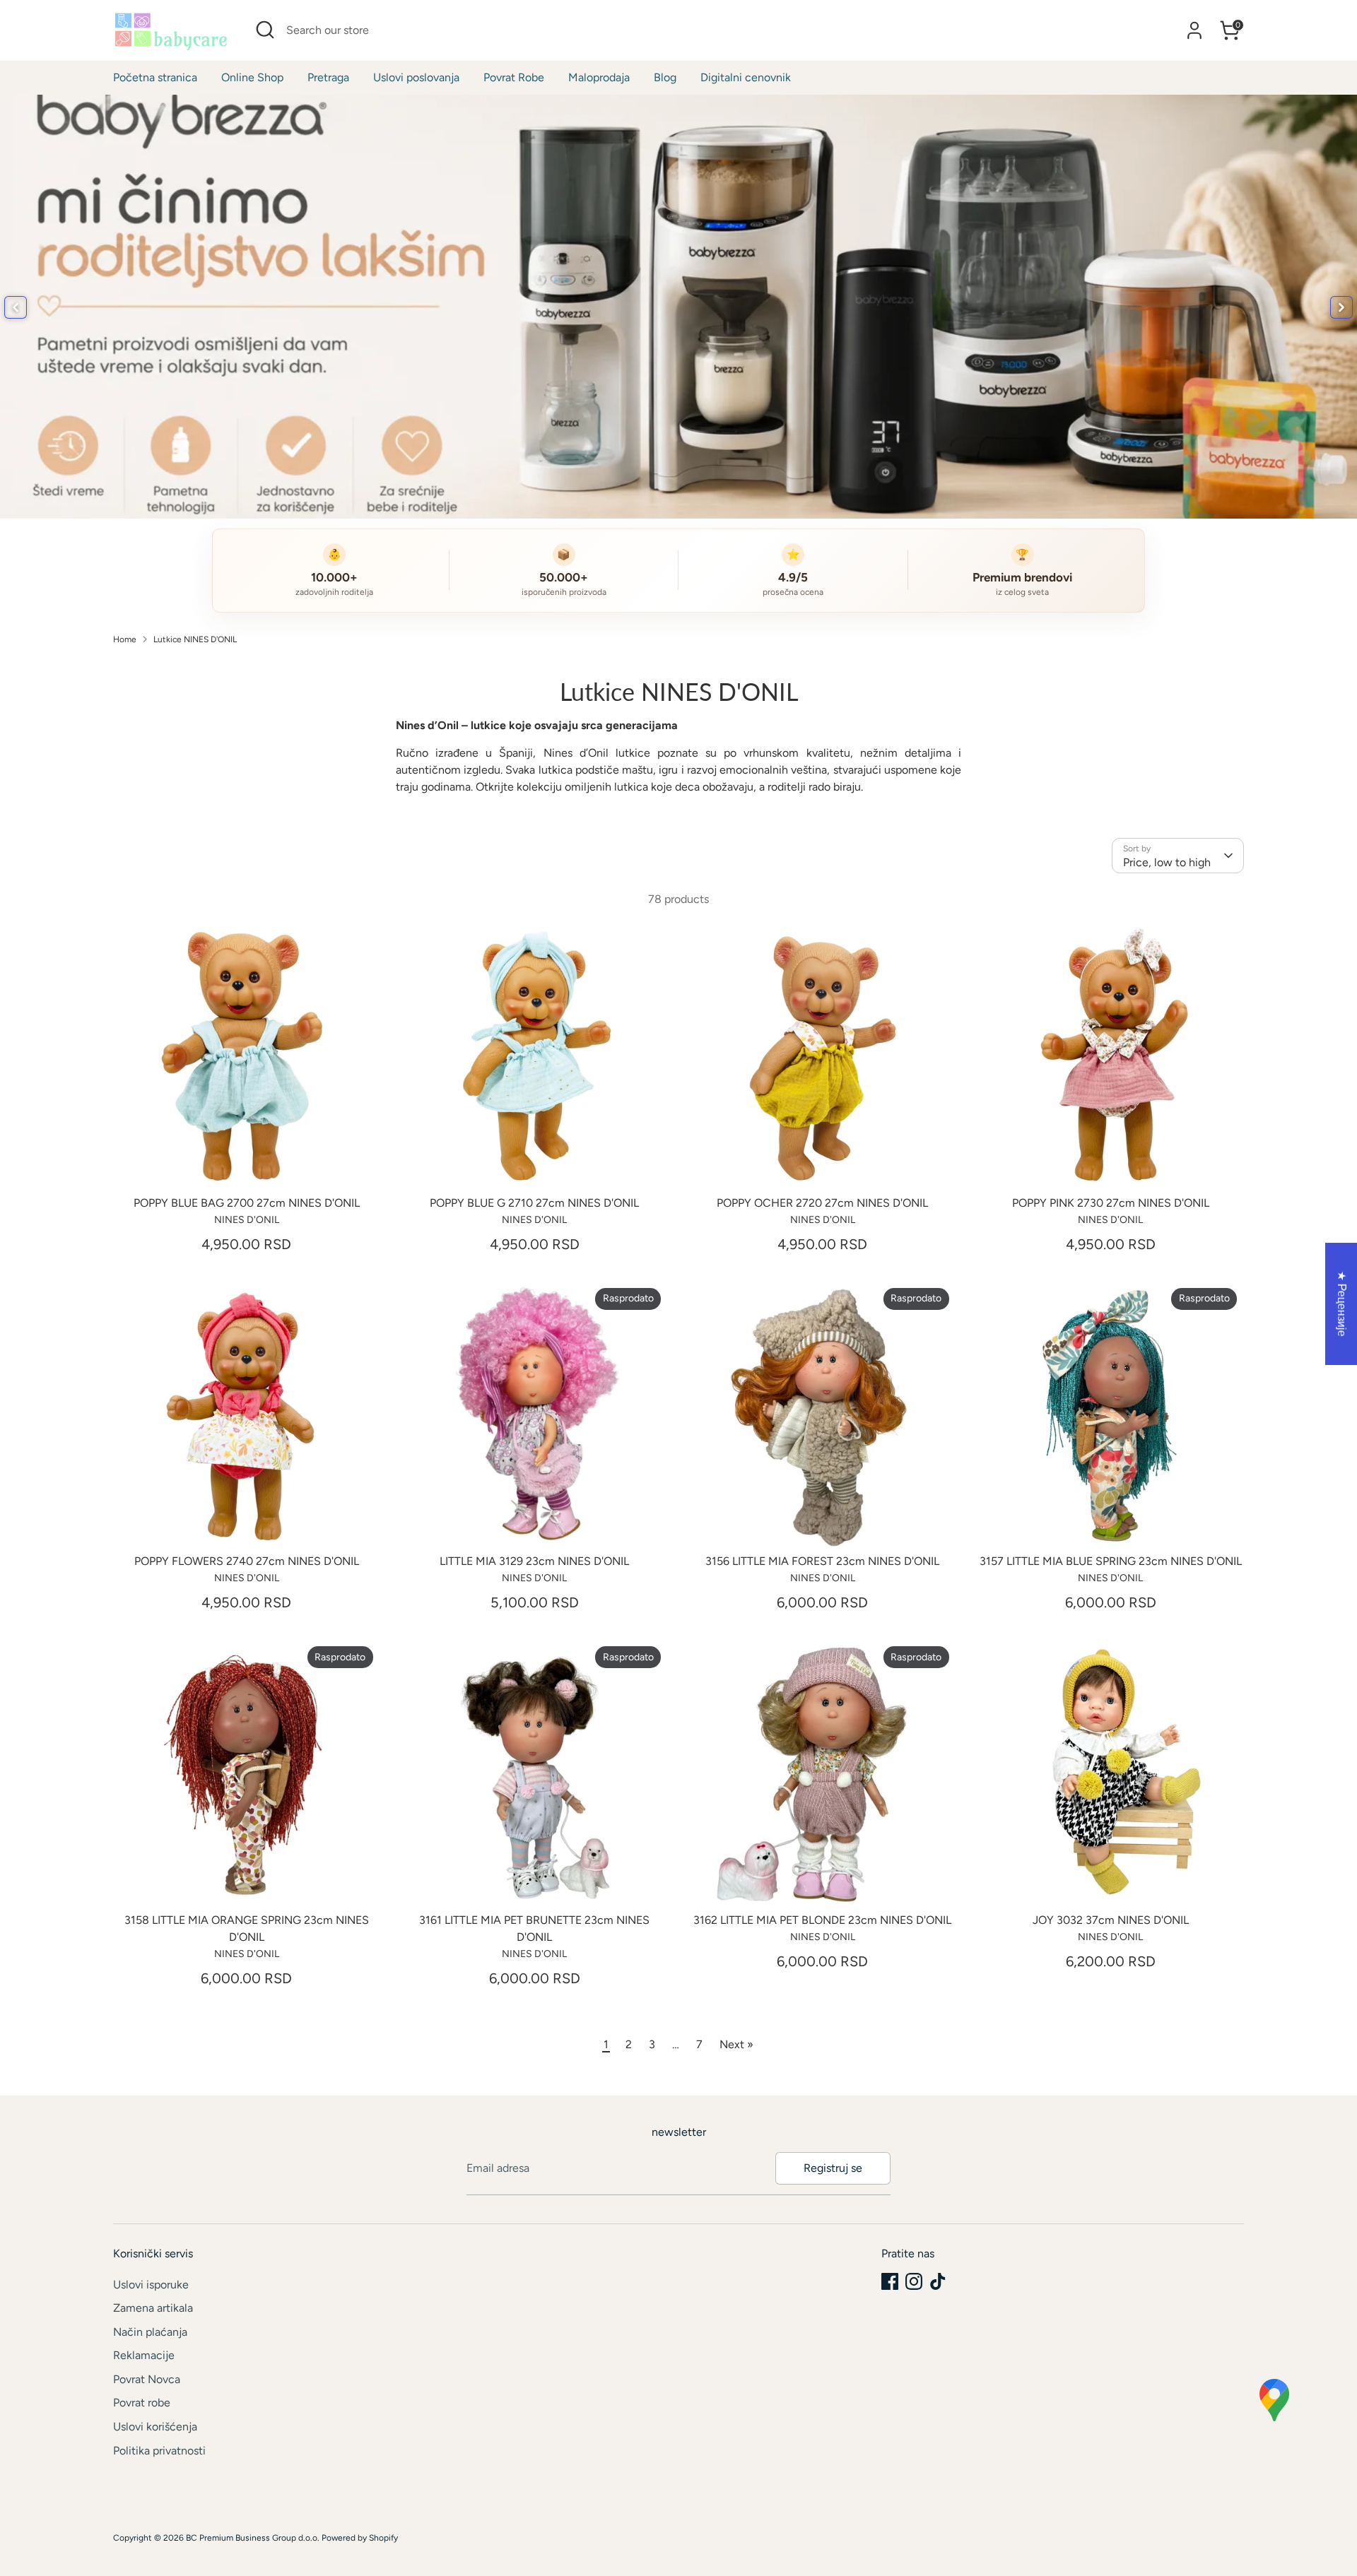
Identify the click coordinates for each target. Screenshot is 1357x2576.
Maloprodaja (599, 77)
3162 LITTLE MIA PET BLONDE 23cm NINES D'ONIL (822, 1920)
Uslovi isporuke (151, 2285)
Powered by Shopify (360, 2538)
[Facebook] (890, 2281)
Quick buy (247, 1165)
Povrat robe (142, 2403)
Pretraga (328, 77)
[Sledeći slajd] (1341, 307)
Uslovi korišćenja (155, 2427)
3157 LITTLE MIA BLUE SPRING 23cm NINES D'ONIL (1111, 1561)
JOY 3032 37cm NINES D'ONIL (1111, 1920)
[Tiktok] (938, 2281)
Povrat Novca (147, 2379)
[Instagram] (914, 2281)
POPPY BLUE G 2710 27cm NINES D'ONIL (534, 1203)
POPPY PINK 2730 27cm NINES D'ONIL (1111, 1203)
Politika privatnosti (159, 2451)
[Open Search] (265, 30)
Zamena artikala (153, 2308)
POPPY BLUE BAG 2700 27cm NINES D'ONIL (247, 1203)
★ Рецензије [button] (1342, 1304)
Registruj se (833, 2168)
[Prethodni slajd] (16, 307)
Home (125, 639)
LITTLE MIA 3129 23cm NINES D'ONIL (534, 1561)
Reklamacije (144, 2355)
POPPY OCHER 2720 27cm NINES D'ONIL (822, 1203)
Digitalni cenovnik (746, 77)
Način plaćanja (150, 2332)
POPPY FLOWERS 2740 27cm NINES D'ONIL (247, 1561)
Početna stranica (155, 77)
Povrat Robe (514, 77)
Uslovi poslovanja (416, 77)
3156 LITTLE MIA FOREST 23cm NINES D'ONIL (822, 1561)
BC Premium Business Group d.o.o (252, 2538)
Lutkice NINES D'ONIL (195, 639)
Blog (665, 77)
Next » (736, 2044)
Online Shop (252, 77)
